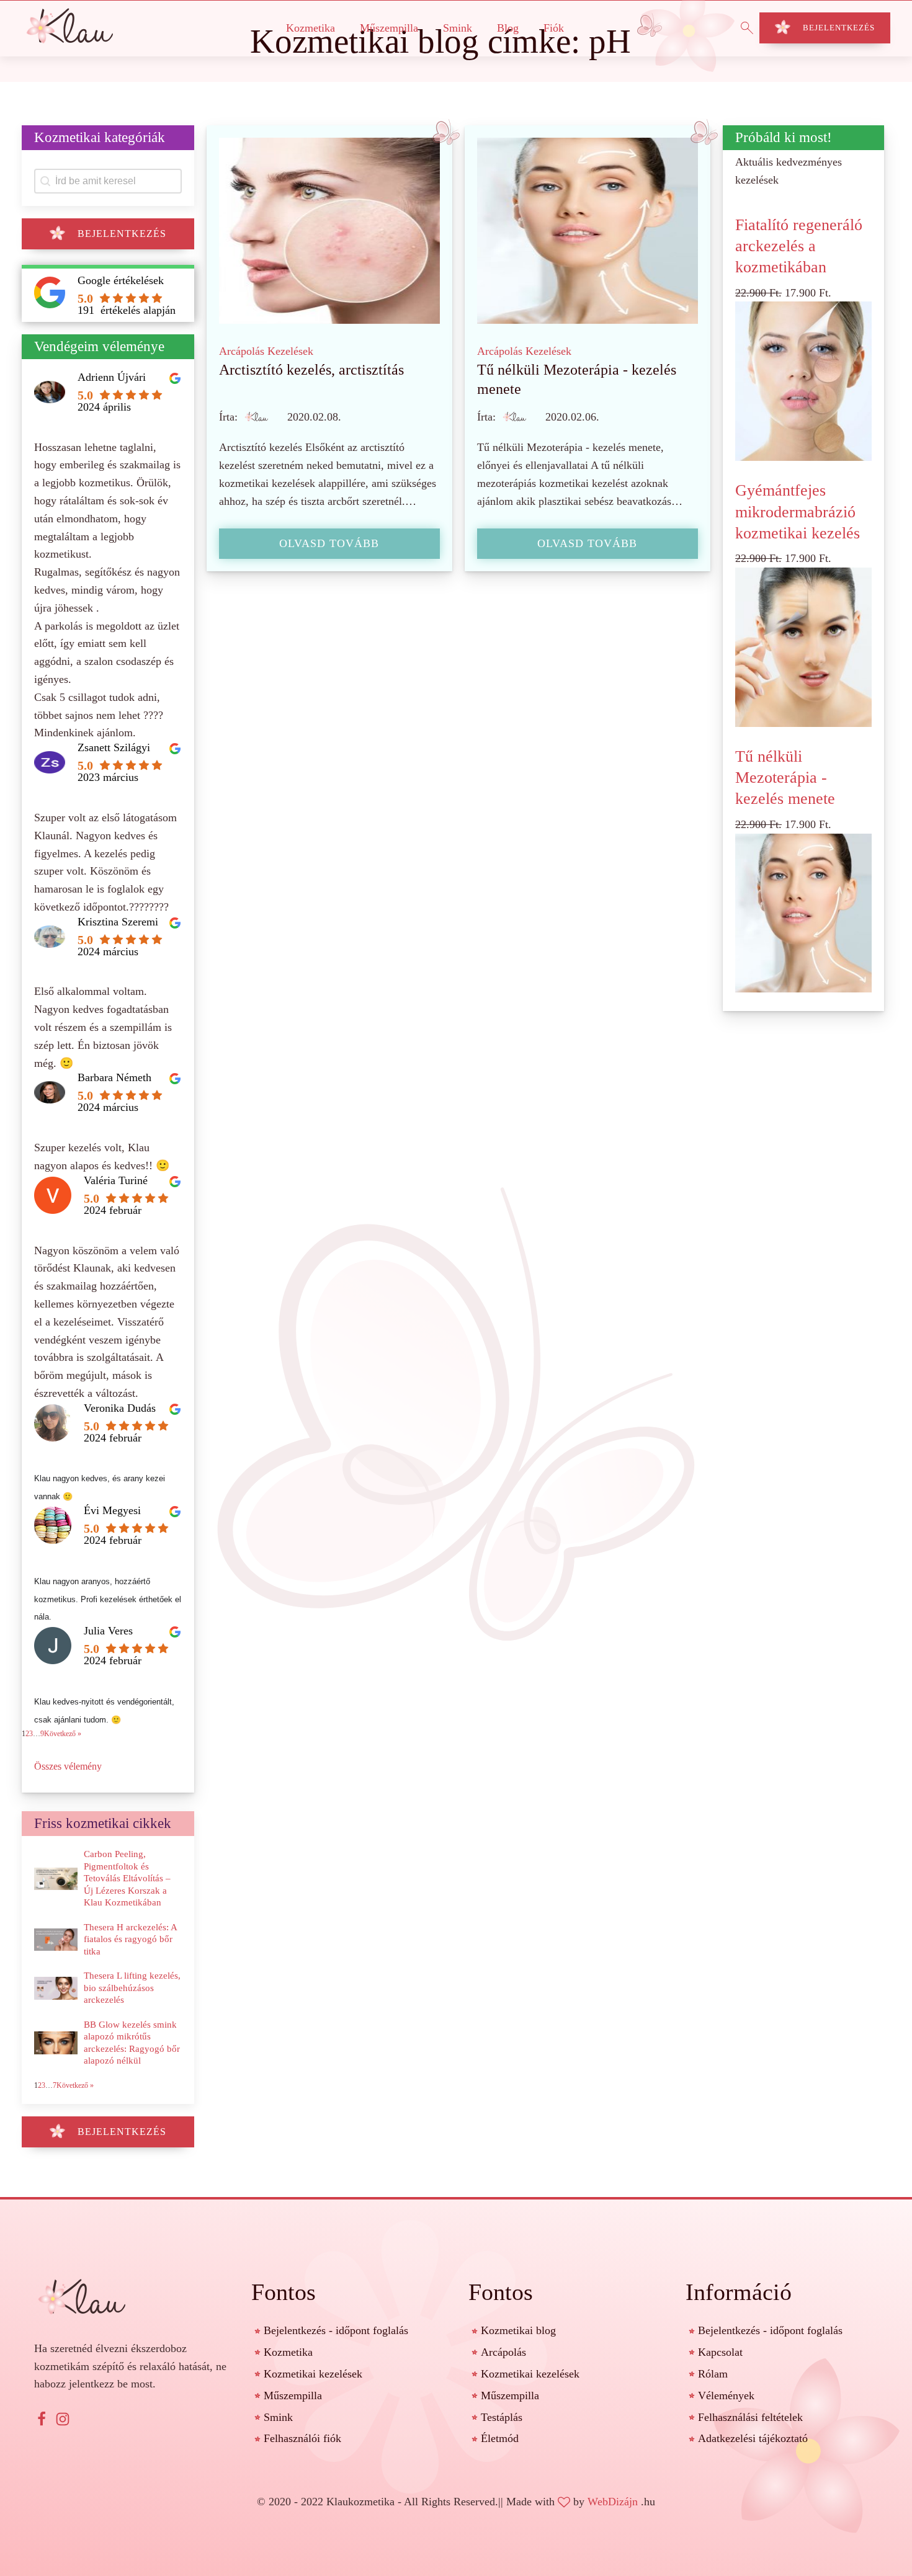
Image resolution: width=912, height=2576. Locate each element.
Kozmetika (311, 28)
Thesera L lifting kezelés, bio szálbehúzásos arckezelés (132, 1988)
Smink (458, 28)
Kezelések (290, 351)
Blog (508, 28)
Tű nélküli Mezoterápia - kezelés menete (785, 778)
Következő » (63, 1734)
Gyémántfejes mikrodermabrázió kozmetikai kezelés (798, 511)
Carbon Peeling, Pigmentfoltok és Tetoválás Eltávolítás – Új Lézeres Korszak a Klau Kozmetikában (127, 1878)
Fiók (554, 28)
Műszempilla (389, 28)
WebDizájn (613, 2502)
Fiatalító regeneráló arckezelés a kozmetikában (799, 246)
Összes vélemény (68, 1766)
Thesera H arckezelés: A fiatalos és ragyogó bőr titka (130, 1939)
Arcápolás (242, 351)
